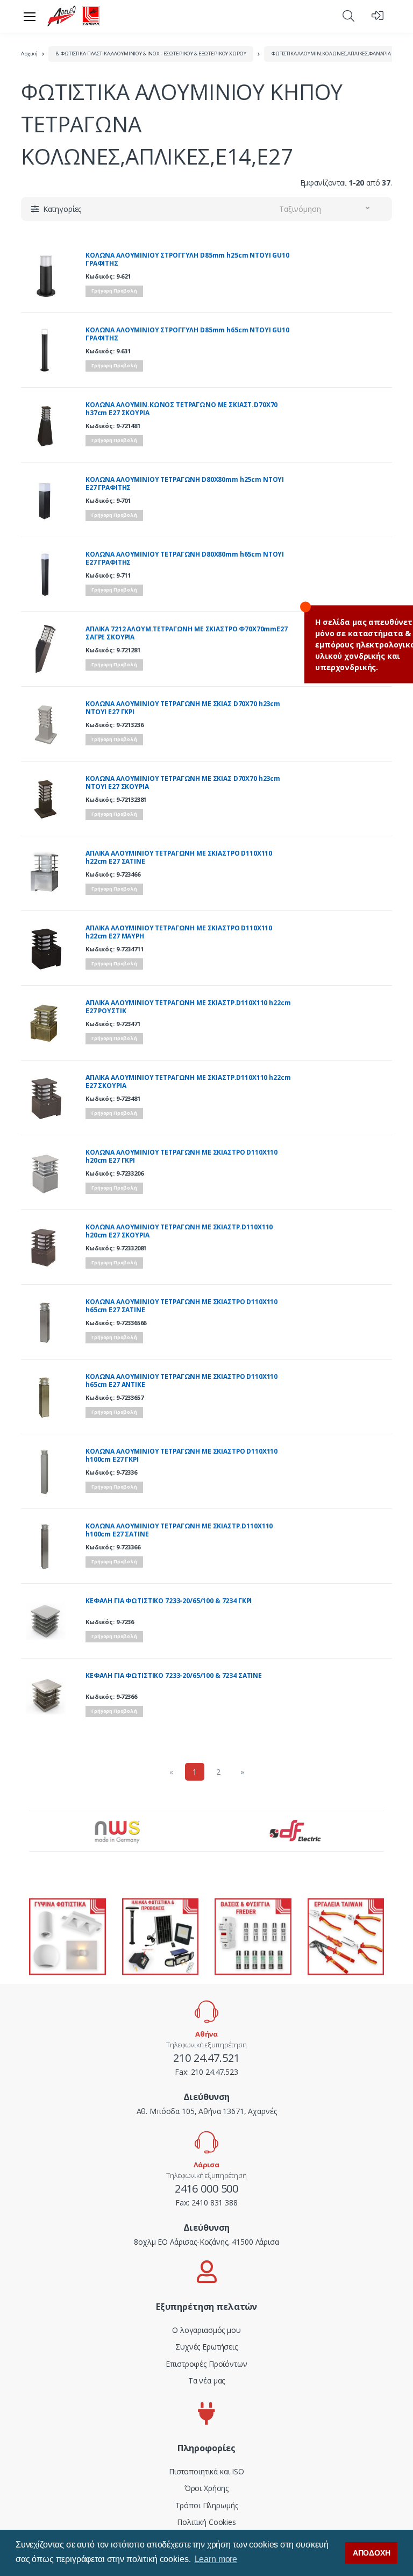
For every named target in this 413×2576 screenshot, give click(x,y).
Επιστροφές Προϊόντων (206, 2364)
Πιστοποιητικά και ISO (206, 2471)
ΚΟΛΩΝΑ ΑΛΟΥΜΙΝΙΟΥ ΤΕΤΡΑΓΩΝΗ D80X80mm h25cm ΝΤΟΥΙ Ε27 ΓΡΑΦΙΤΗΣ (185, 484)
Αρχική (29, 54)
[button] (348, 16)
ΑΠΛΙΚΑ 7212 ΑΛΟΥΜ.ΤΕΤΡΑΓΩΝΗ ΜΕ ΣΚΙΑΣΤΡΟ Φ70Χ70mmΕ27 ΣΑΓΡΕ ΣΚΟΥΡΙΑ (187, 633)
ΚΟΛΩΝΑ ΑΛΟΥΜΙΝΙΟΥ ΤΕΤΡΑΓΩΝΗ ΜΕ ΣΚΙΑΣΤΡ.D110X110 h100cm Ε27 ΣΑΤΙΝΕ (179, 1530)
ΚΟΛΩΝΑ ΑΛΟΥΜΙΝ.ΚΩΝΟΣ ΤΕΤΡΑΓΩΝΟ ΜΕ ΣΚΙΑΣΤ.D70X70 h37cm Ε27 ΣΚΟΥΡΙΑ (181, 409)
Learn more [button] (216, 2559)
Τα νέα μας (207, 2381)
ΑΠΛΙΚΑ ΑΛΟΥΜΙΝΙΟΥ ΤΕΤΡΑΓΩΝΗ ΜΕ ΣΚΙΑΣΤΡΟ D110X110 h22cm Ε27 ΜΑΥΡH (179, 932)
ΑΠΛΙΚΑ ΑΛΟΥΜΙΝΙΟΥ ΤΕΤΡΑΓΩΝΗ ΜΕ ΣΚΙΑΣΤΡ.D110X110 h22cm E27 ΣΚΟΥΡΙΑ (188, 1082)
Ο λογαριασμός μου (206, 2330)
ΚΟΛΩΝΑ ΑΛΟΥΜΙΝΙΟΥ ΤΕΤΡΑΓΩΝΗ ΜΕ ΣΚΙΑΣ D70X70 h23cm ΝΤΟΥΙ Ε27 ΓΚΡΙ (183, 708)
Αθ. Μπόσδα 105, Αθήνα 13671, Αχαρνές (207, 2111)
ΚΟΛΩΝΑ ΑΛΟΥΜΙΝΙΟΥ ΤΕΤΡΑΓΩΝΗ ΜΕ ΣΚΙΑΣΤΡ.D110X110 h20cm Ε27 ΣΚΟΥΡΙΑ (179, 1231)
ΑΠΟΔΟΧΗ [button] (372, 2553)
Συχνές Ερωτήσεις (206, 2347)
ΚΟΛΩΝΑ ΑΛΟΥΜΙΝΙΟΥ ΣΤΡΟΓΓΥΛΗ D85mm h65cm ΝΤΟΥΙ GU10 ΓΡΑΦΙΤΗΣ (187, 334)
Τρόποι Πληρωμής (207, 2505)
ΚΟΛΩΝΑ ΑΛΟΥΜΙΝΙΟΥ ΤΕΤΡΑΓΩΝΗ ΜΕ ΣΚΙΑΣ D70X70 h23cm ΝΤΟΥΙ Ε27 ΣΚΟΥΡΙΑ (183, 783)
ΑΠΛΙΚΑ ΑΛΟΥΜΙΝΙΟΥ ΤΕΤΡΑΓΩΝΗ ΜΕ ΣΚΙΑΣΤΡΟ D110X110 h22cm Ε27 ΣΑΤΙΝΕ (179, 858)
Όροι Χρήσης (206, 2488)
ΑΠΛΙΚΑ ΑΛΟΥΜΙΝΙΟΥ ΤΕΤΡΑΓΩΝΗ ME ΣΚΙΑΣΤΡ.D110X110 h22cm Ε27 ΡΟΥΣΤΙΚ (188, 1007)
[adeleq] (74, 16)
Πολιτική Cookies (206, 2522)
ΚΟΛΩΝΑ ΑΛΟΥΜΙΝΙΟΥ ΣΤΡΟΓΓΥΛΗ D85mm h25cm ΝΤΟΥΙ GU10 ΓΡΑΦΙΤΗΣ (187, 259)
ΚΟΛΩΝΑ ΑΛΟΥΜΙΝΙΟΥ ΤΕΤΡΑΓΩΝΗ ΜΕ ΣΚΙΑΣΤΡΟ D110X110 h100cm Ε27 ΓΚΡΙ (181, 1456)
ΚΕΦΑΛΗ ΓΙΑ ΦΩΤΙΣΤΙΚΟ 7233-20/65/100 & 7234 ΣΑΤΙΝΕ (174, 1676)
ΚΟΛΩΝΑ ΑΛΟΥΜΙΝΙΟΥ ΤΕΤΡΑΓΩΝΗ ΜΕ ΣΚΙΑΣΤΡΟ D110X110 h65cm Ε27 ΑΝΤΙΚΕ (181, 1381)
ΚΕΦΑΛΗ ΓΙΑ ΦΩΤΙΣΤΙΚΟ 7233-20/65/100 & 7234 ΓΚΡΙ (169, 1601)
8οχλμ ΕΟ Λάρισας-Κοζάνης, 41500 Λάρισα (206, 2242)
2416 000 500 (206, 2189)
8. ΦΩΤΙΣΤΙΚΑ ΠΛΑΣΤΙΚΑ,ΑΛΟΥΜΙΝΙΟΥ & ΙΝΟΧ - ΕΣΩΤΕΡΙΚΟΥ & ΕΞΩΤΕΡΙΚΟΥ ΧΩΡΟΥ (151, 54)
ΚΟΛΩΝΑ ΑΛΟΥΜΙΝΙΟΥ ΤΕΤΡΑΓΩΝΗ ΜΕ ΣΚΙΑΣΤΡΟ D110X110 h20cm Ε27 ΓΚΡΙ (181, 1157)
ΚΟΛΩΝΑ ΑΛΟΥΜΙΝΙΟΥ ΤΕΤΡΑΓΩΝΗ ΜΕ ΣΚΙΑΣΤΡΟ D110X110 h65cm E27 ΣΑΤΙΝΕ (181, 1306)
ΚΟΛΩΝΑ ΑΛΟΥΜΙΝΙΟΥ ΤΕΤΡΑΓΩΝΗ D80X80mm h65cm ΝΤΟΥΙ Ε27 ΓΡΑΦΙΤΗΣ (185, 558)
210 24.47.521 (206, 2058)
